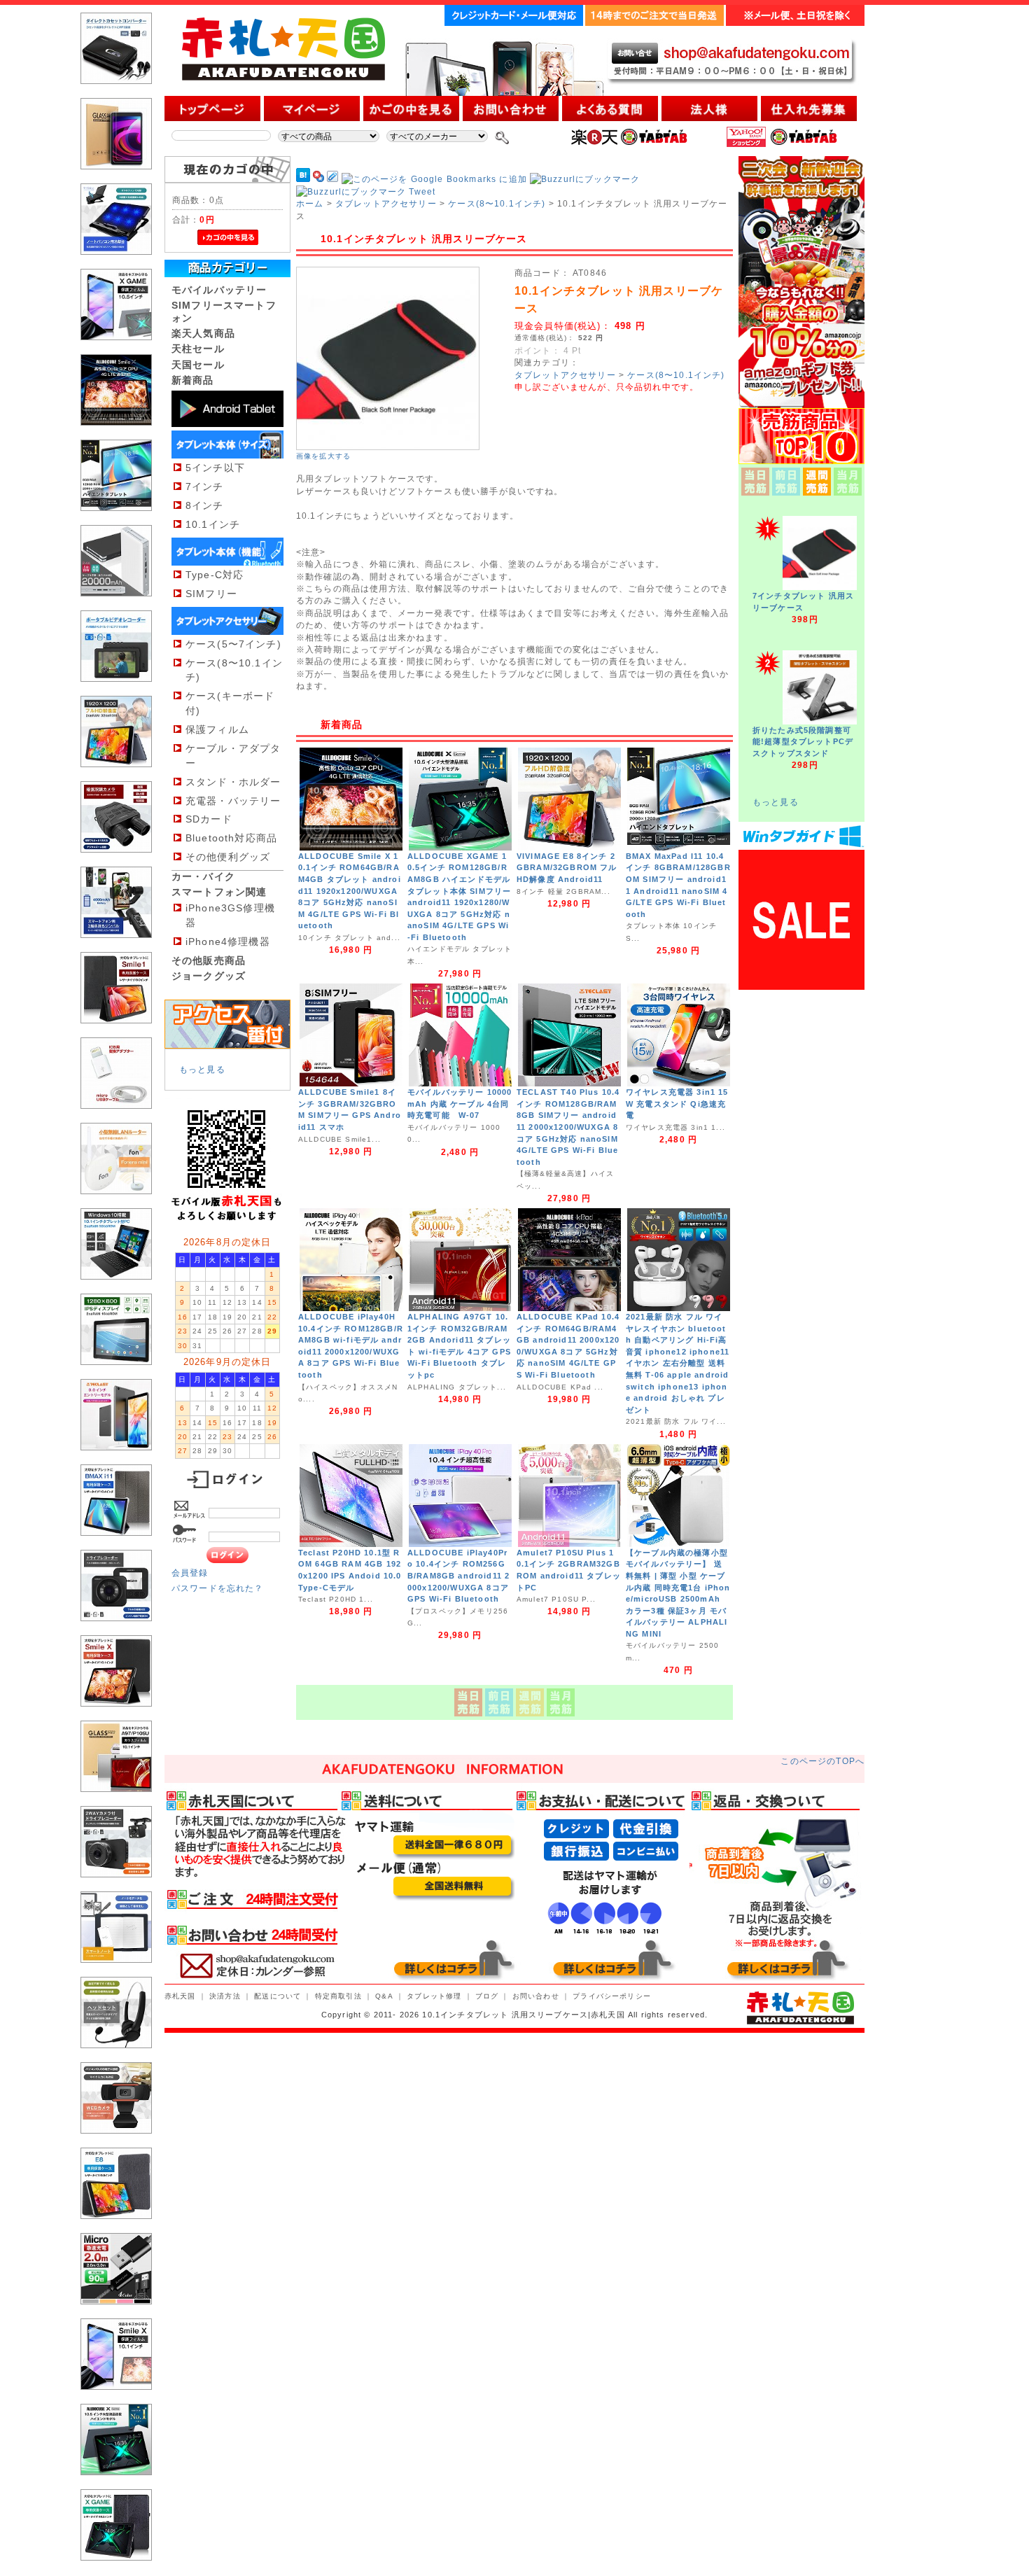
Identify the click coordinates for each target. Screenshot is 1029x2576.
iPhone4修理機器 (228, 941)
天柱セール (198, 349)
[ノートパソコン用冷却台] (116, 266)
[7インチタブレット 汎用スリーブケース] (820, 587)
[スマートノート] (116, 1974)
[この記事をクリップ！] (332, 179)
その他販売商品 (209, 960)
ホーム (310, 203)
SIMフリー (211, 594)
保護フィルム (217, 729)
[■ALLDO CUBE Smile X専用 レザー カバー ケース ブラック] (116, 1717)
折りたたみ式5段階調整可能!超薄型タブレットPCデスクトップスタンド (803, 742)
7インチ (205, 486)
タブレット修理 (434, 1996)
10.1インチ (213, 524)
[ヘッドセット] (116, 2059)
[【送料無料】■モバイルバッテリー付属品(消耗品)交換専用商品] (116, 1120)
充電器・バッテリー (233, 801)
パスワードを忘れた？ (218, 1588)
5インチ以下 (215, 468)
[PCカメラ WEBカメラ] (116, 2144)
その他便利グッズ (228, 857)
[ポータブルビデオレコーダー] (116, 693)
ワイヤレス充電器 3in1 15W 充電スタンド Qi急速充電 (677, 1104)
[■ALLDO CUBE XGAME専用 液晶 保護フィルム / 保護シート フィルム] (116, 351)
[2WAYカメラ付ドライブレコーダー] (116, 1888)
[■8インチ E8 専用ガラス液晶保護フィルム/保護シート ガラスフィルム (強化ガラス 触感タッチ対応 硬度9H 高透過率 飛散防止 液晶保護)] (116, 180)
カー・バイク (203, 876)
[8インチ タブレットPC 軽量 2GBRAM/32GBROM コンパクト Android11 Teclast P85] (116, 1461)
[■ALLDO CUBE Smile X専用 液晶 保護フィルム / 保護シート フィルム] (116, 2401)
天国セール (198, 365)
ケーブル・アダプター (233, 756)
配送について (278, 1996)
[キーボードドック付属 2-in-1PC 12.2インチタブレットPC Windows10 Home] (116, 1290)
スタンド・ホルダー (233, 782)
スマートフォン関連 (219, 892)
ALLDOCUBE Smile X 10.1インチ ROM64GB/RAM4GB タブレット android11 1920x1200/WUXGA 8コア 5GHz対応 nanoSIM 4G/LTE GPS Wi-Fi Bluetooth (350, 891)
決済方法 (225, 1996)
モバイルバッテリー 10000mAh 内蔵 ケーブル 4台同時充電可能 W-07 (460, 1104)
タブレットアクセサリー (386, 203)
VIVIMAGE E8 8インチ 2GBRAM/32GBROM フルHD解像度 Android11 (567, 868)
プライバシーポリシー (612, 1996)
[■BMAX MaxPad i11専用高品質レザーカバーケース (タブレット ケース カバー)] (116, 1547)
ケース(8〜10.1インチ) (234, 670)
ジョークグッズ (209, 976)
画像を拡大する (323, 456)
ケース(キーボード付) (230, 703)
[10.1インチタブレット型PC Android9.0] (116, 1376)
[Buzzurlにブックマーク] (585, 179)
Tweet (422, 191)
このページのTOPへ (822, 1761)
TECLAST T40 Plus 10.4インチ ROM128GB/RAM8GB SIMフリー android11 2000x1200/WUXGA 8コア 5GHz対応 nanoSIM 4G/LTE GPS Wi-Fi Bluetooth (568, 1127)
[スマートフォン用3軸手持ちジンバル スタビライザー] (116, 949)
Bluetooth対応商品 (231, 838)
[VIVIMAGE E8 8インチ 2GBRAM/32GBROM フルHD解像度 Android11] (116, 778)
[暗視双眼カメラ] (116, 863)
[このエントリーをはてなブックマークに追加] (303, 179)
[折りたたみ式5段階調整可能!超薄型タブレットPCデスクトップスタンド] (820, 721)
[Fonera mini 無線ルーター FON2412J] (116, 1205)
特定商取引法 (338, 1996)
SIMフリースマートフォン (224, 311)
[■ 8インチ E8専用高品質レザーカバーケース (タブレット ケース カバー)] (116, 2230)
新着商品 (193, 380)
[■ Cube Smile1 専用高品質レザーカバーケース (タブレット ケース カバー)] (116, 1034)
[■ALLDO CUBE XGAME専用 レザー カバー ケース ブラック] (116, 2571)
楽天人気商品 (203, 333)
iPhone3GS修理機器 (230, 915)
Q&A (384, 1996)
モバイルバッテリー (219, 290)
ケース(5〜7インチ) (233, 644)
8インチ (205, 505)
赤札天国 (180, 1996)
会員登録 (190, 1573)
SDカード (209, 819)
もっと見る (202, 1069)
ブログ (487, 1996)
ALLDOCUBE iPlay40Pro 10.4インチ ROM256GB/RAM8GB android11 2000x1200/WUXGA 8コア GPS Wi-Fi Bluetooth (458, 1576)
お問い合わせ (536, 1996)
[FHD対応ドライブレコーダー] (116, 1632)
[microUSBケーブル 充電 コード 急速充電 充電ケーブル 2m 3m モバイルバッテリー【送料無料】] (116, 2315)
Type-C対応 (215, 575)
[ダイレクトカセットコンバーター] (116, 95)
